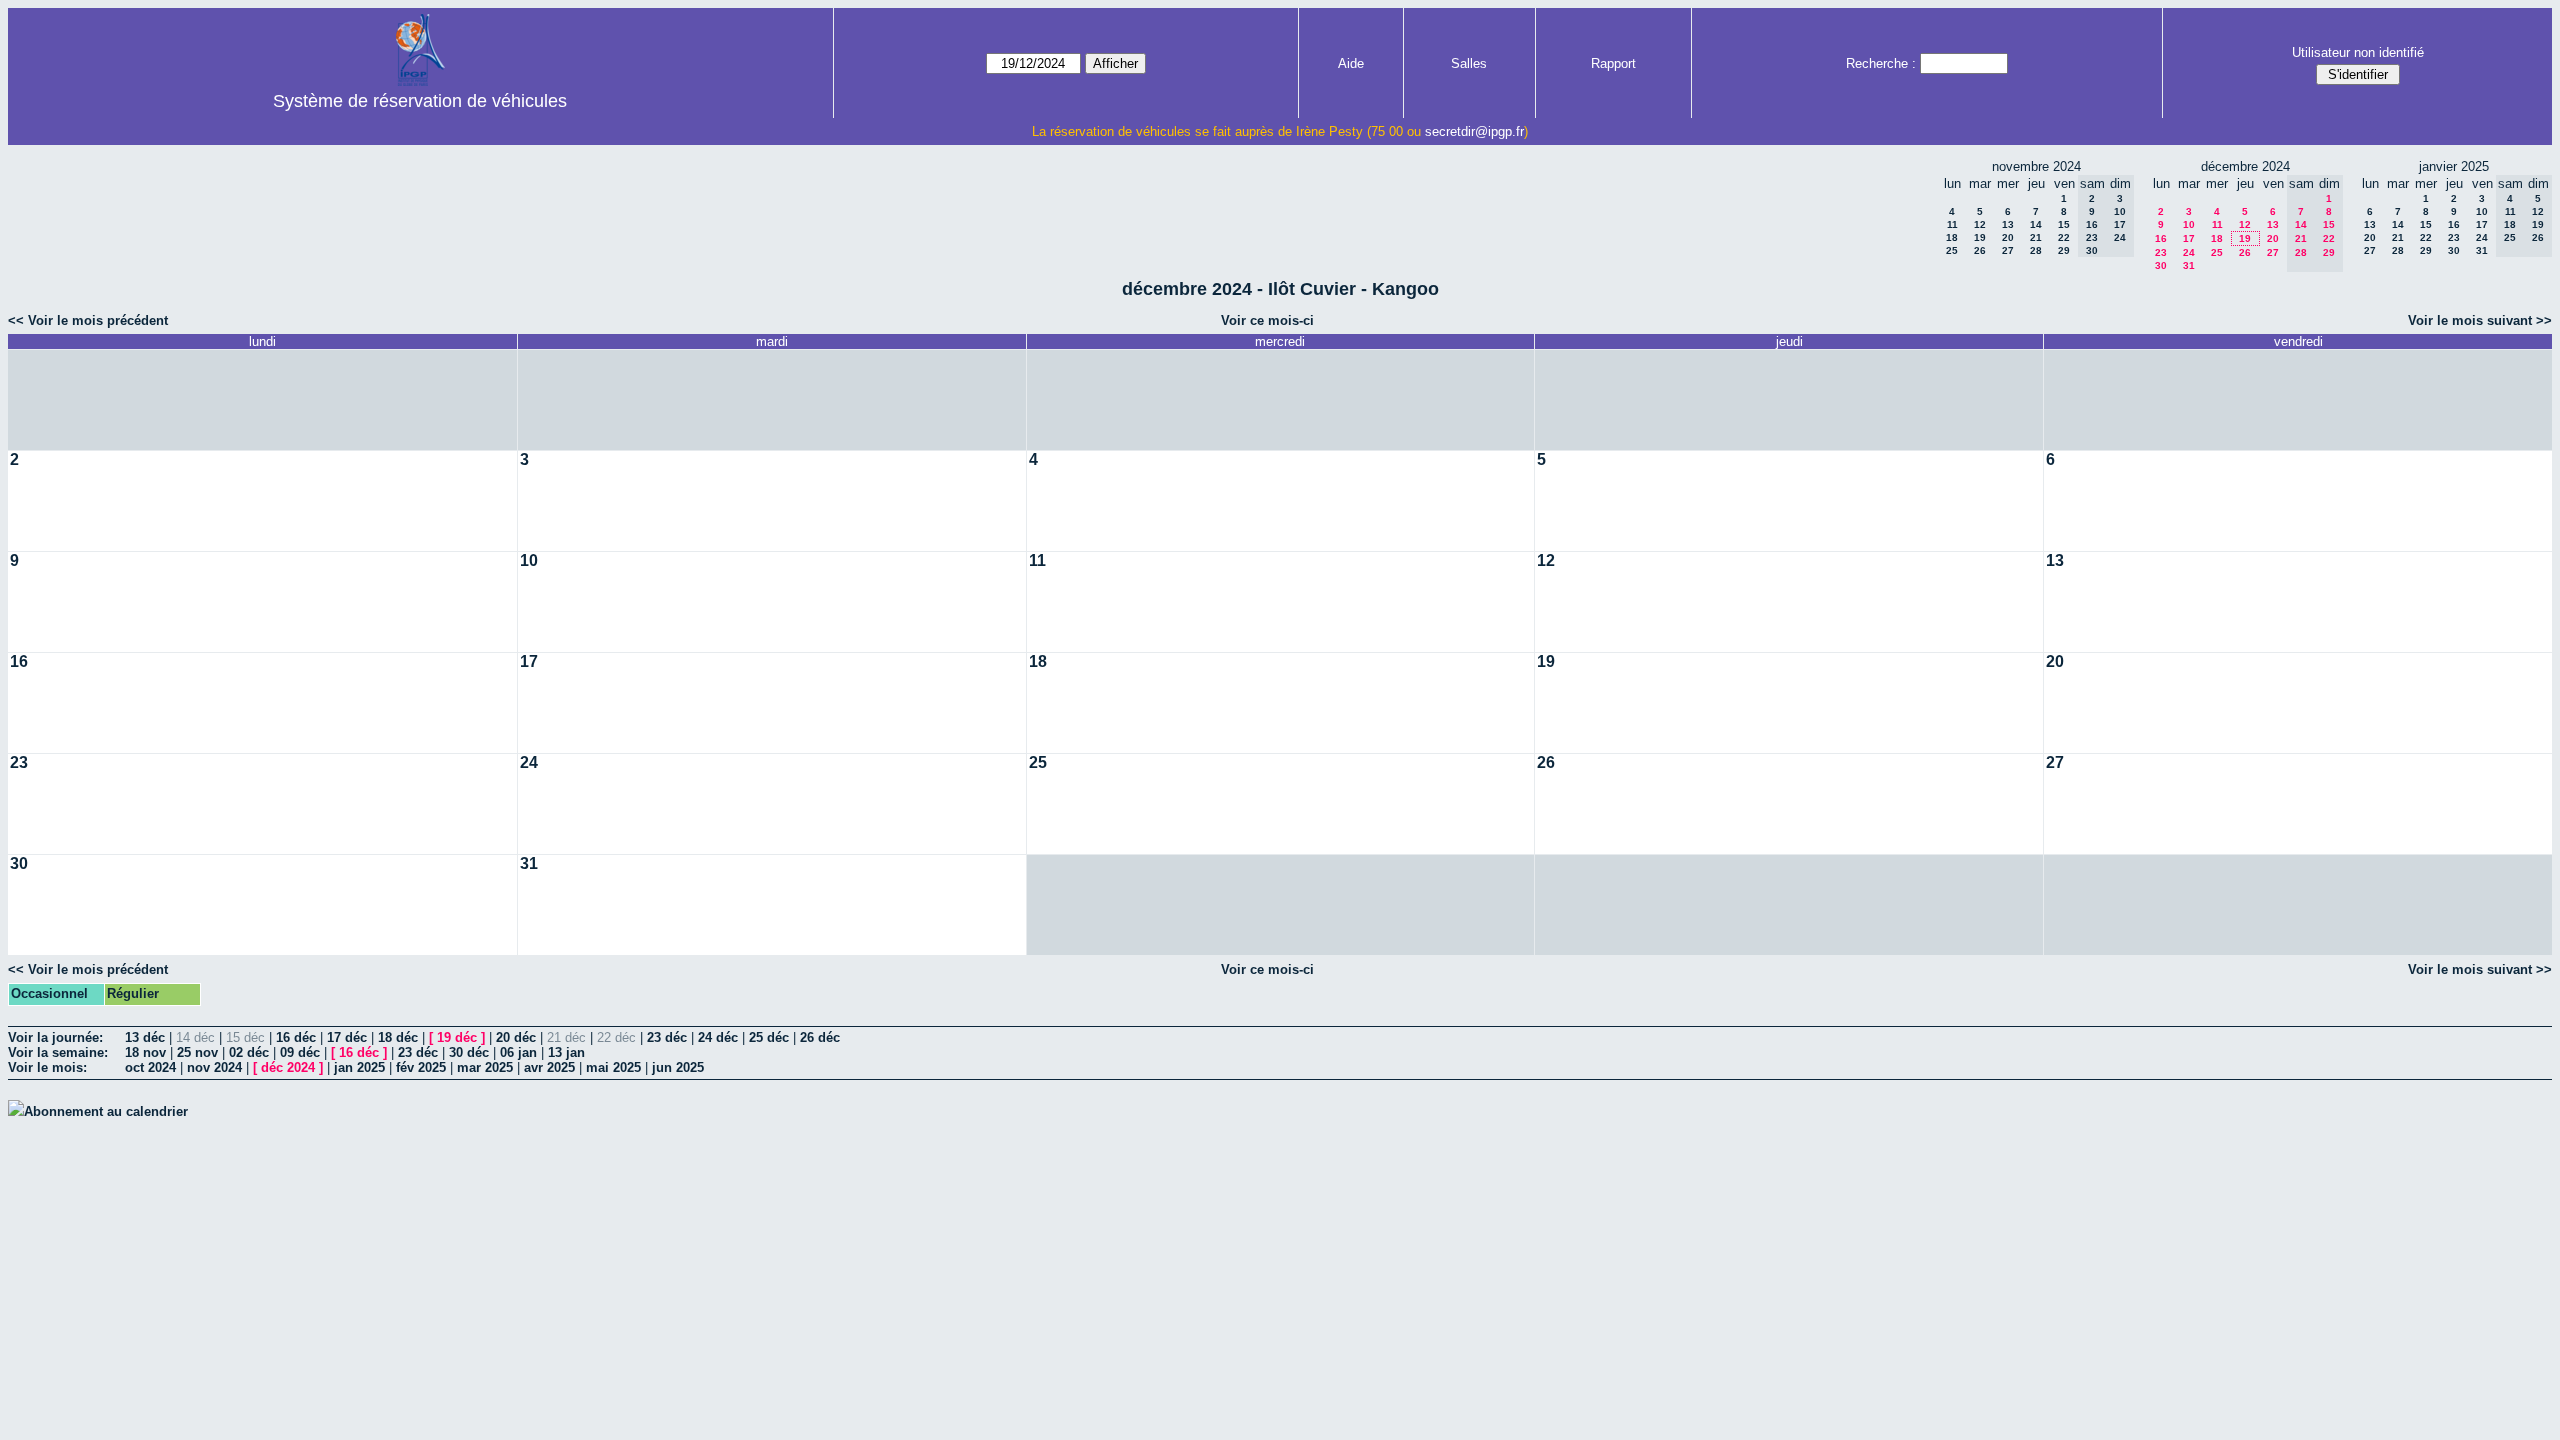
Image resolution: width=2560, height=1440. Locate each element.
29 (2064, 250)
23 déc (667, 1037)
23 (2161, 252)
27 (2008, 250)
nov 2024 (214, 1067)
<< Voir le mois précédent (88, 320)
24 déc (718, 1037)
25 (1952, 250)
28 (2036, 250)
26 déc (820, 1037)
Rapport (1613, 63)
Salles (1469, 63)
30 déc (469, 1052)
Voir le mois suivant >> (2480, 320)
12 (1980, 224)
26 (1980, 250)
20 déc (516, 1037)
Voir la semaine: (58, 1052)
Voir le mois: (47, 1067)
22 (2064, 237)
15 (2064, 224)
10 (2189, 224)
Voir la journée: (55, 1037)
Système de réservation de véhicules (420, 101)
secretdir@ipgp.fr (1474, 131)
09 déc (300, 1052)
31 (2189, 265)
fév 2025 (421, 1067)
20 (2008, 237)
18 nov (145, 1052)
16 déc (296, 1037)
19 (1980, 237)
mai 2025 (613, 1067)
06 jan (518, 1052)
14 (2036, 224)
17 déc (347, 1037)
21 (2036, 237)
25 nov (197, 1052)
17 (2189, 238)
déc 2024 (288, 1067)
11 (1952, 224)
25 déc (769, 1037)
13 (2008, 224)
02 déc (249, 1052)
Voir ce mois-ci (1267, 320)
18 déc (398, 1037)
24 (2189, 252)
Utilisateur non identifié (2358, 52)
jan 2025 (359, 1067)
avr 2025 (549, 1067)
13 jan (566, 1052)
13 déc (145, 1037)
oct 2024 (150, 1067)
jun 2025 (678, 1067)
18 (1952, 237)
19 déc (457, 1037)
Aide (1351, 63)
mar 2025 (485, 1067)
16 (2161, 238)
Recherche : (1881, 63)
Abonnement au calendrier (106, 1111)
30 (2161, 265)
